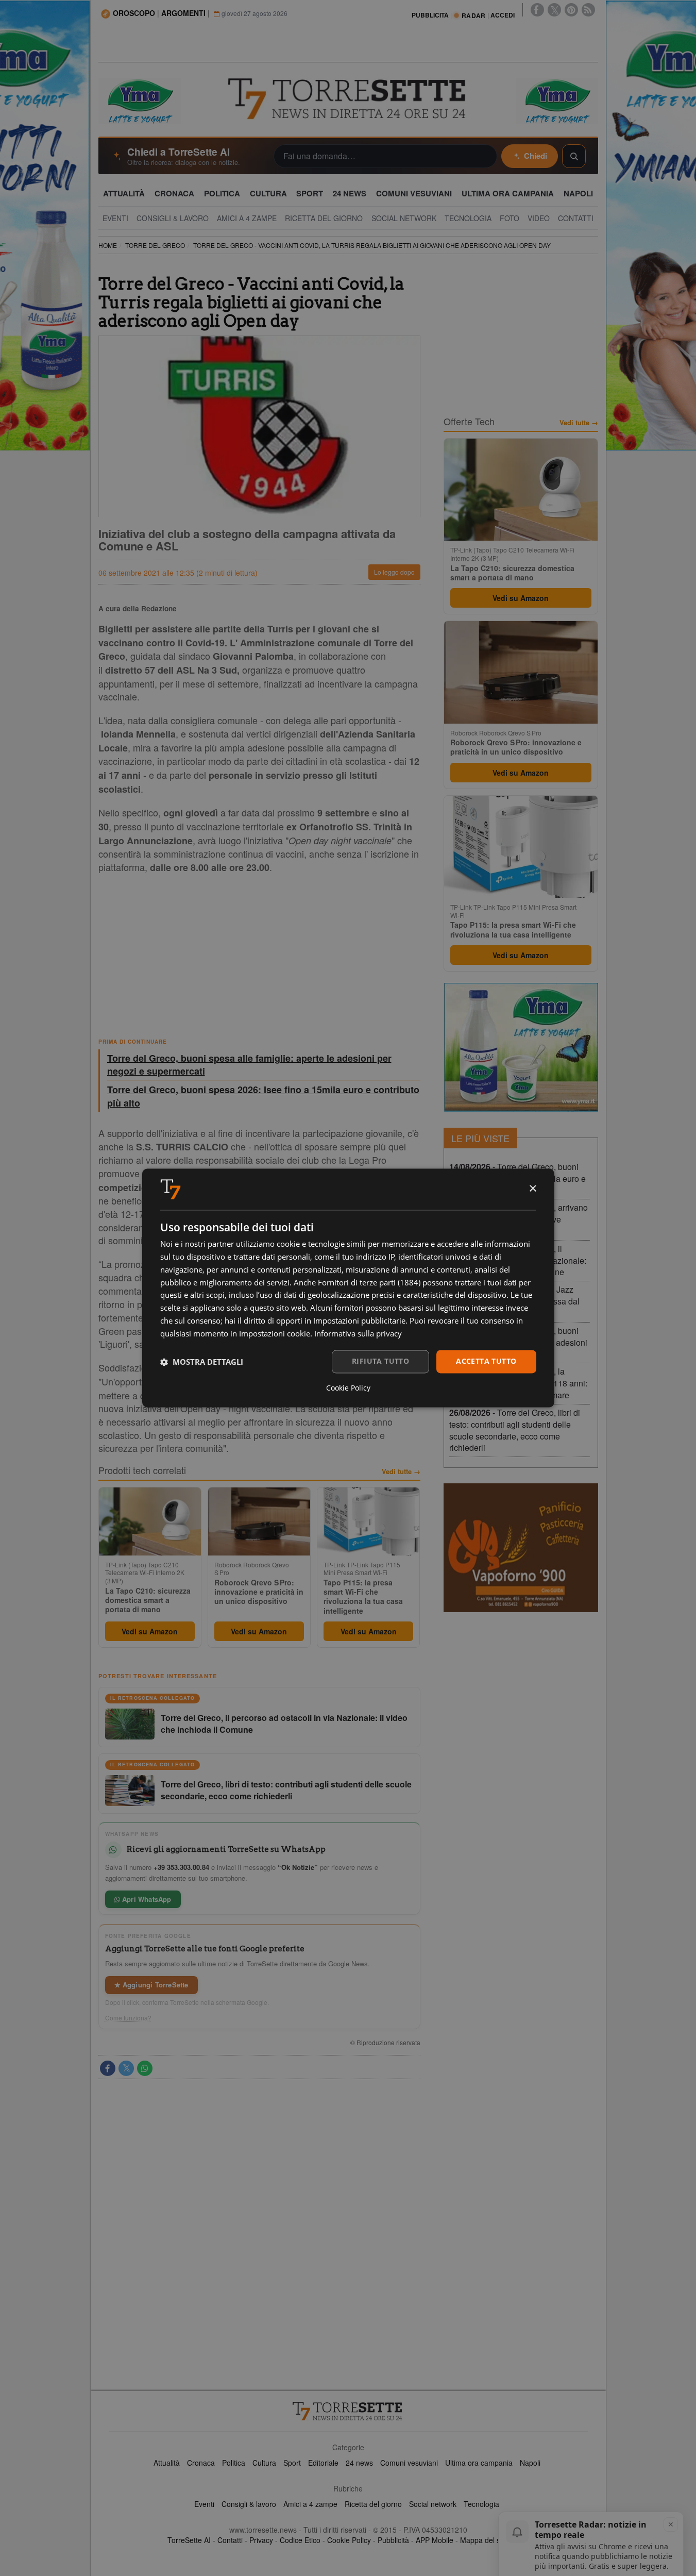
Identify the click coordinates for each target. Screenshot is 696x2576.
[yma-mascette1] (557, 100)
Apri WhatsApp (146, 1899)
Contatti (230, 2540)
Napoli (530, 2463)
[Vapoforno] (521, 1548)
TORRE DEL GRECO (155, 245)
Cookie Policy (349, 2540)
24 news (359, 2463)
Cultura (264, 2463)
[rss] (588, 10)
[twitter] (554, 10)
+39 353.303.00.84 (181, 1867)
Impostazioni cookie (275, 1333)
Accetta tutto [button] (486, 1361)
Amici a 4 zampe (310, 2504)
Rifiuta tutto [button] (380, 1361)
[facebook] (537, 10)
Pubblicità (393, 2540)
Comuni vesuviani (409, 2463)
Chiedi (536, 156)
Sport (292, 2463)
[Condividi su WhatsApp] (145, 2068)
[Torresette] (348, 99)
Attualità (167, 2463)
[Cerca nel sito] (574, 156)
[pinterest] (571, 10)
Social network (433, 2504)
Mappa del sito (484, 2540)
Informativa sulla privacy (358, 1333)
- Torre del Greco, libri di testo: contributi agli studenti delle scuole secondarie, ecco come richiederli (515, 1430)
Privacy (261, 2540)
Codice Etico (300, 2540)
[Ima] (521, 1047)
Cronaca (201, 2463)
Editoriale (323, 2463)
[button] (202, 1362)
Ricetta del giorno (373, 2504)
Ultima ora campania (479, 2463)
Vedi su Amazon (150, 1631)
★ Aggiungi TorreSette (151, 1985)
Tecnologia (481, 2504)
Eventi (204, 2504)
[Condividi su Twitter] (126, 2068)
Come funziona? (128, 2018)
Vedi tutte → (401, 1471)
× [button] (532, 1189)
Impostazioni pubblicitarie (359, 1320)
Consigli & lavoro (249, 2504)
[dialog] (348, 1288)
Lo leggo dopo (394, 572)
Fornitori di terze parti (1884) (369, 1282)
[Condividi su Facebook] (108, 2068)
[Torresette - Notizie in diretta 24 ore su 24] (348, 2411)
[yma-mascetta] (140, 100)
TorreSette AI (189, 2540)
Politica (234, 2463)
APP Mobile (435, 2540)
